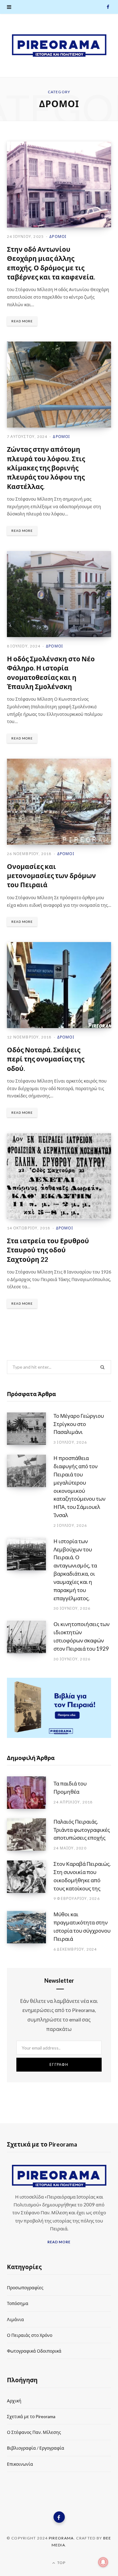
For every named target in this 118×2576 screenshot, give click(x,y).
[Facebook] (59, 2517)
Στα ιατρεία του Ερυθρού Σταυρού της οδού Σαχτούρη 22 (48, 1250)
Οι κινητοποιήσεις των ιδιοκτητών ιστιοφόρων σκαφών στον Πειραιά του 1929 (81, 1636)
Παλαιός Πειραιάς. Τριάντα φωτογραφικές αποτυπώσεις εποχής (82, 1830)
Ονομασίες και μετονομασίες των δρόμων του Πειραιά (51, 876)
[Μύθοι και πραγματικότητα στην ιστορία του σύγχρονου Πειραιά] (30, 1931)
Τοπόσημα (18, 2303)
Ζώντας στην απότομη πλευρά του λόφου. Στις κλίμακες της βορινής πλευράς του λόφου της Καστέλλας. (46, 468)
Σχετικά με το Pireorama (31, 2416)
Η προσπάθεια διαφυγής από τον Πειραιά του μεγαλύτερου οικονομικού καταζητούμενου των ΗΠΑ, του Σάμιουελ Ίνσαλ (79, 1486)
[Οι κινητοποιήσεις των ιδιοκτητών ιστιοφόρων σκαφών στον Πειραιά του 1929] (30, 1641)
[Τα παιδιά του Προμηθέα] (30, 1793)
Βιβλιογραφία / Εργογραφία (36, 2448)
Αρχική (14, 2401)
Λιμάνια (15, 2319)
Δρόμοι (58, 236)
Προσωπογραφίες (25, 2288)
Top (61, 2563)
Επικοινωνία (20, 2464)
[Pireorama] (59, 46)
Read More (22, 321)
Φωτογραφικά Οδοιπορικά (34, 2351)
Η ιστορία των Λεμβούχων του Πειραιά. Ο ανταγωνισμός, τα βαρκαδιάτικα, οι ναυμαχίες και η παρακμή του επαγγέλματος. (75, 1570)
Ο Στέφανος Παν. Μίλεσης (34, 2432)
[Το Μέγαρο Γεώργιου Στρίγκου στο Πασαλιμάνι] (30, 1429)
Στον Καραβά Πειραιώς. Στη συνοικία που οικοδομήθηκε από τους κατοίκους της (82, 1876)
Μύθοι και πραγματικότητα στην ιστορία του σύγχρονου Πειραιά (82, 1926)
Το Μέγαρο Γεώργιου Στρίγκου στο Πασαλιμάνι (79, 1424)
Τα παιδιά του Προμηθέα (70, 1788)
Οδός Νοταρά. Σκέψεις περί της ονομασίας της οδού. (46, 1059)
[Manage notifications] (103, 2562)
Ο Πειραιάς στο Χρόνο (30, 2335)
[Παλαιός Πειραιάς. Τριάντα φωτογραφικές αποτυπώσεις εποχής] (30, 1835)
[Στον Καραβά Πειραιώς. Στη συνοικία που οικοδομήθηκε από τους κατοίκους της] (30, 1881)
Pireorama (61, 2538)
